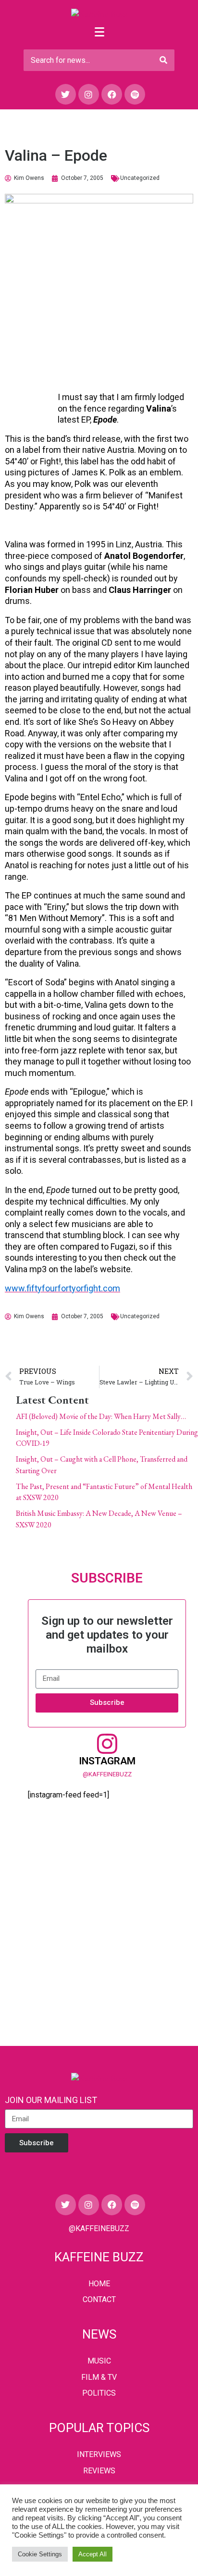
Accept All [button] (93, 2554)
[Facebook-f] (112, 94)
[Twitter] (66, 94)
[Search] (163, 60)
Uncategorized (140, 178)
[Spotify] (135, 94)
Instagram (107, 1761)
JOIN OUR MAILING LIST (51, 2100)
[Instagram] (89, 94)
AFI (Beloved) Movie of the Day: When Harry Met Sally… (101, 1416)
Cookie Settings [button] (40, 2554)
